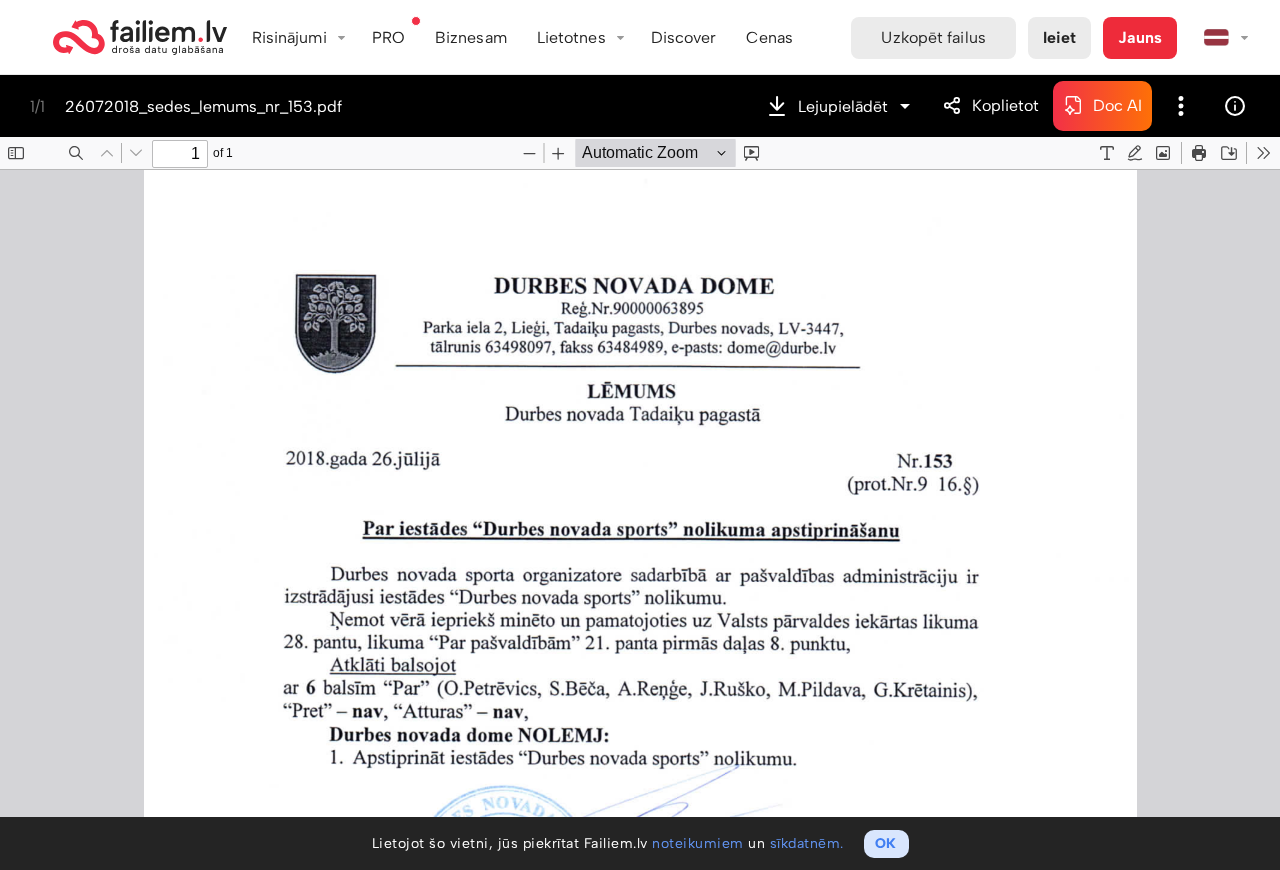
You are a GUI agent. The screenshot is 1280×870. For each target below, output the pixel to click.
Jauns (1140, 37)
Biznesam (471, 37)
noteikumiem (698, 843)
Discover (684, 37)
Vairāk (1181, 106)
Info (1235, 106)
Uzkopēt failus (933, 37)
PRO (388, 37)
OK (885, 843)
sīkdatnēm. (807, 843)
